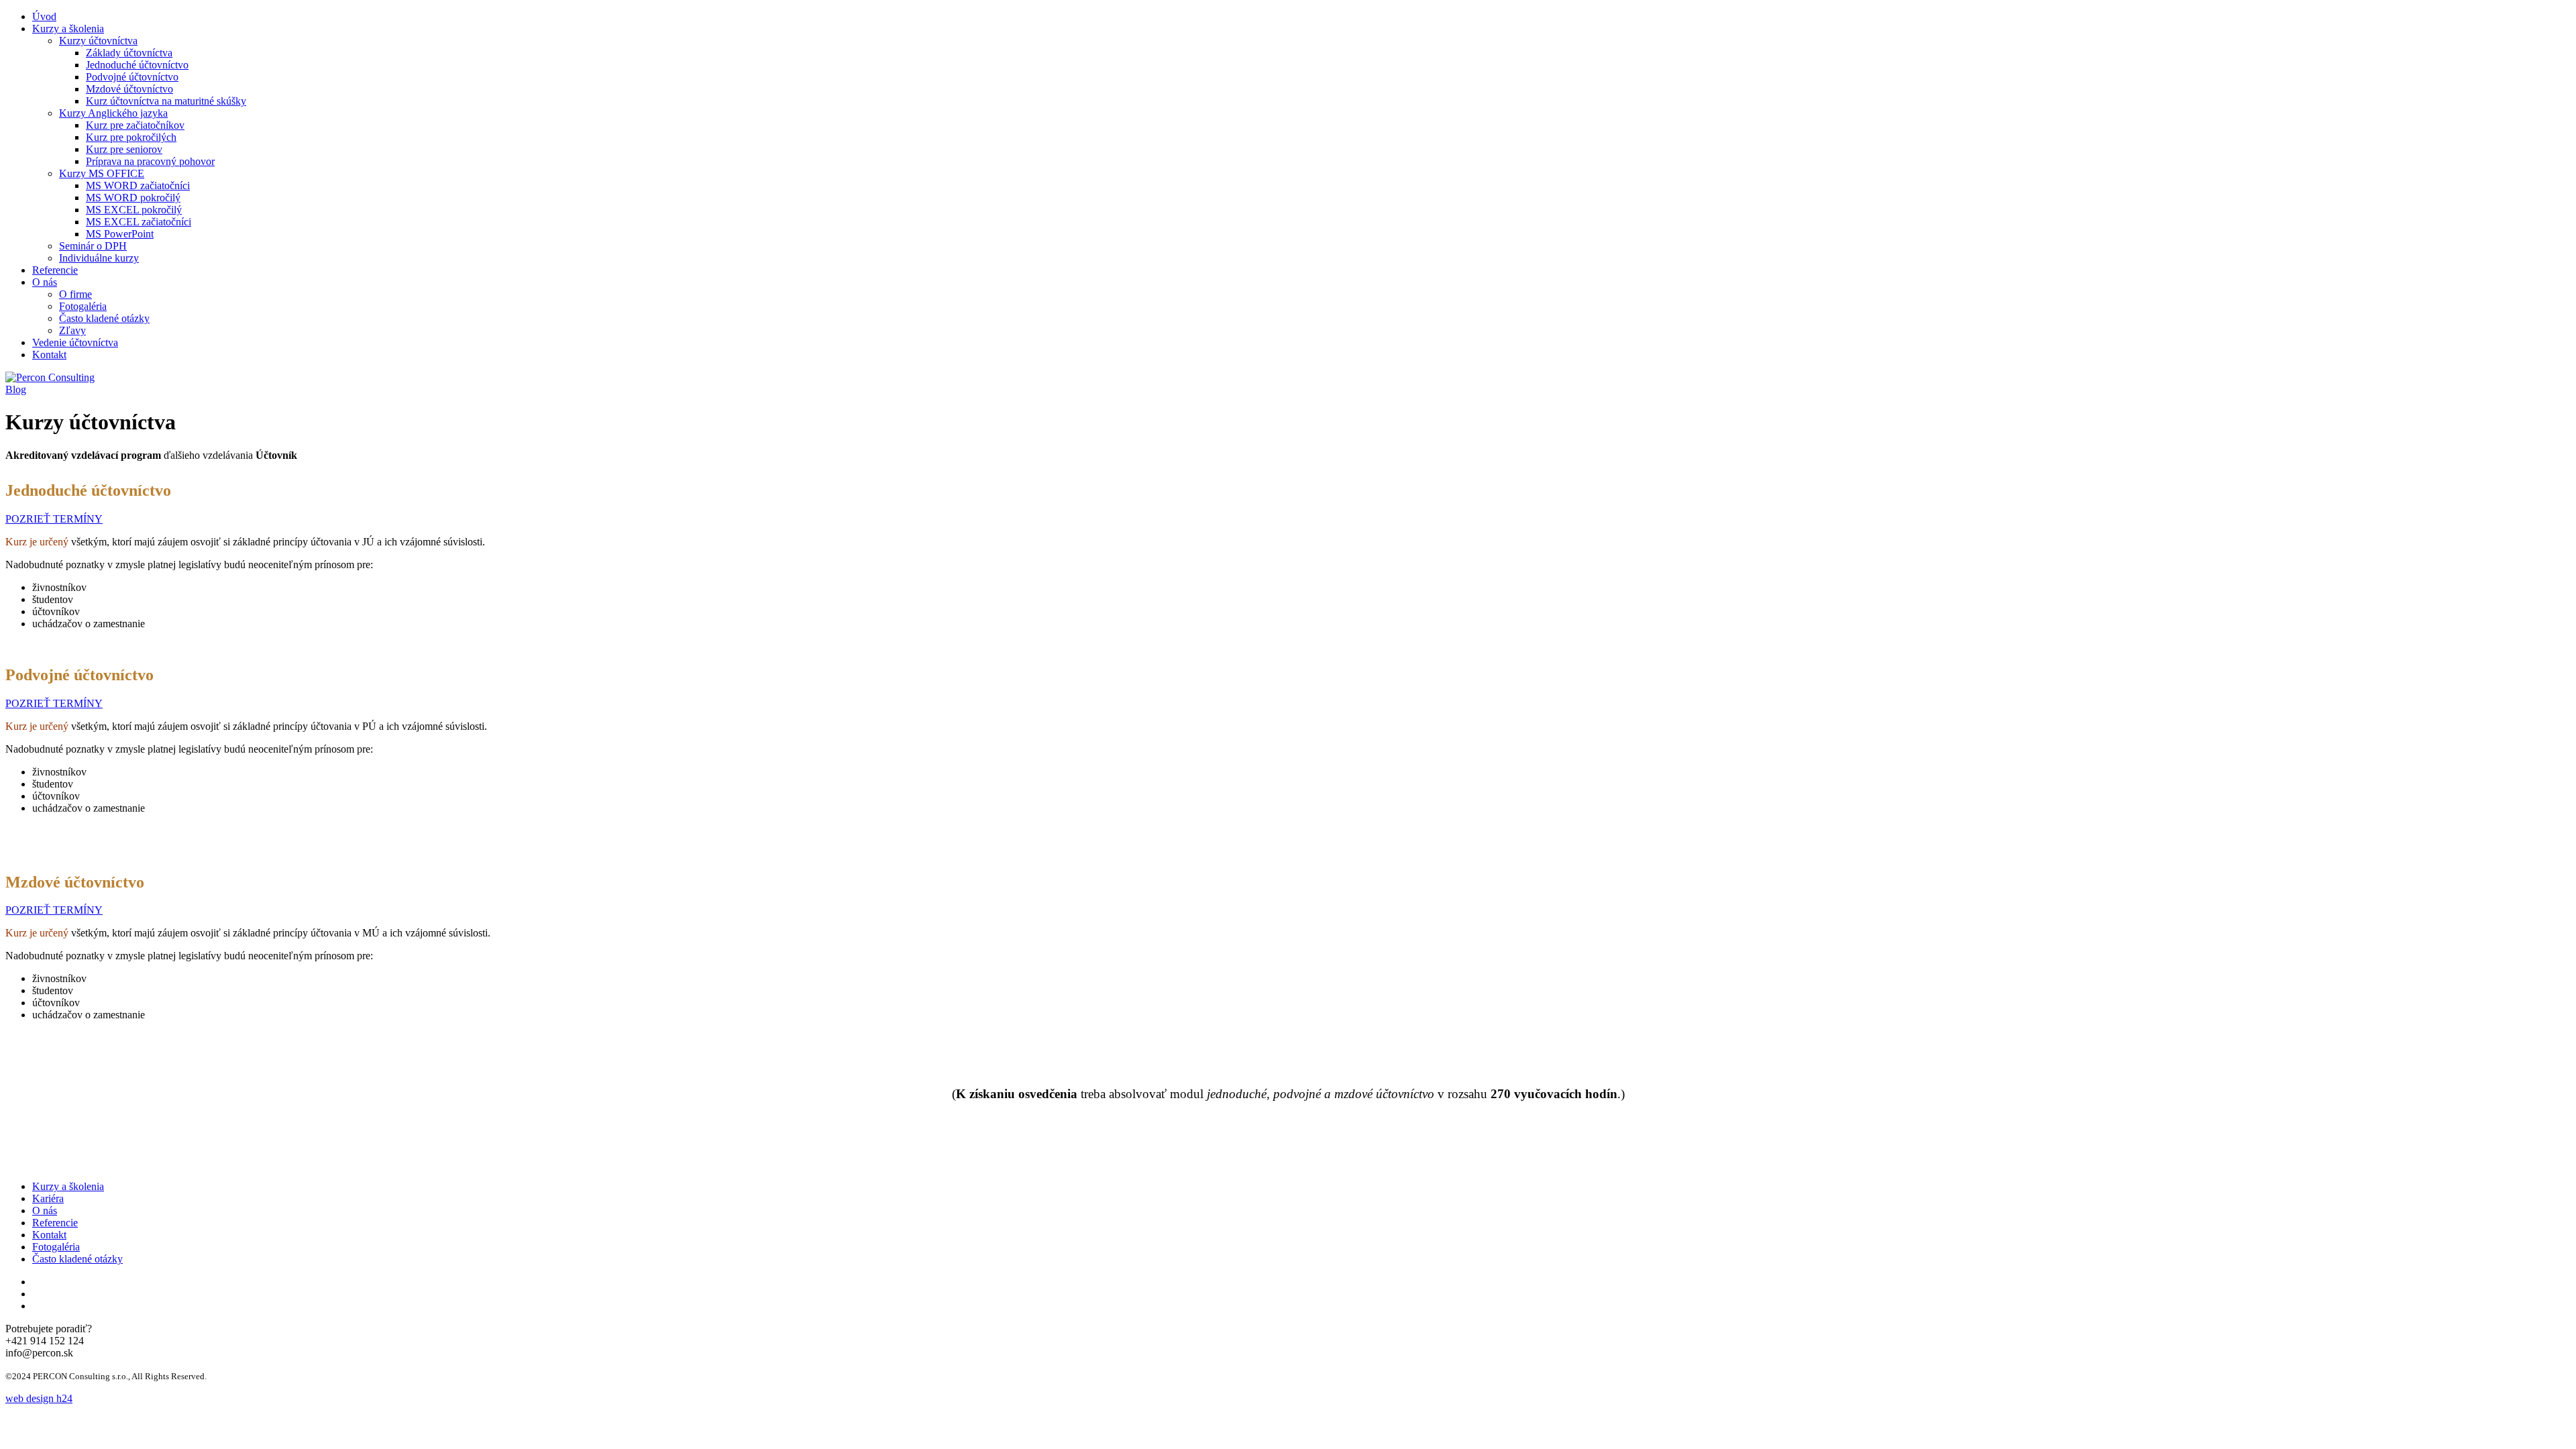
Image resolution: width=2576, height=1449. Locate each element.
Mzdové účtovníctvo (129, 89)
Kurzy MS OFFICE (102, 173)
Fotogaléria (83, 306)
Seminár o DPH (93, 246)
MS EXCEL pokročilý (134, 210)
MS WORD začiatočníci (138, 185)
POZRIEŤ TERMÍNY (54, 519)
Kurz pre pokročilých (131, 137)
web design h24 (39, 1398)
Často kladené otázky (104, 318)
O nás (45, 282)
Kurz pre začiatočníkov (135, 125)
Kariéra (48, 1198)
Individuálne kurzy (99, 258)
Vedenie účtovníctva (75, 342)
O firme (75, 294)
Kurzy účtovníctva (98, 41)
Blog (16, 389)
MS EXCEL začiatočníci (139, 222)
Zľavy (72, 330)
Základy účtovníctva (129, 53)
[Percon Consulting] (50, 377)
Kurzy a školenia (68, 29)
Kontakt (49, 355)
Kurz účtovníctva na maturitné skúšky (166, 101)
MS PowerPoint (120, 234)
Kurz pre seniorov (124, 149)
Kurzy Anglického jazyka (113, 113)
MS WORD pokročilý (133, 198)
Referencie (55, 270)
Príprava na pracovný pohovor (150, 161)
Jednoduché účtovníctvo (137, 65)
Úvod (44, 16)
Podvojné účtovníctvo (132, 77)
